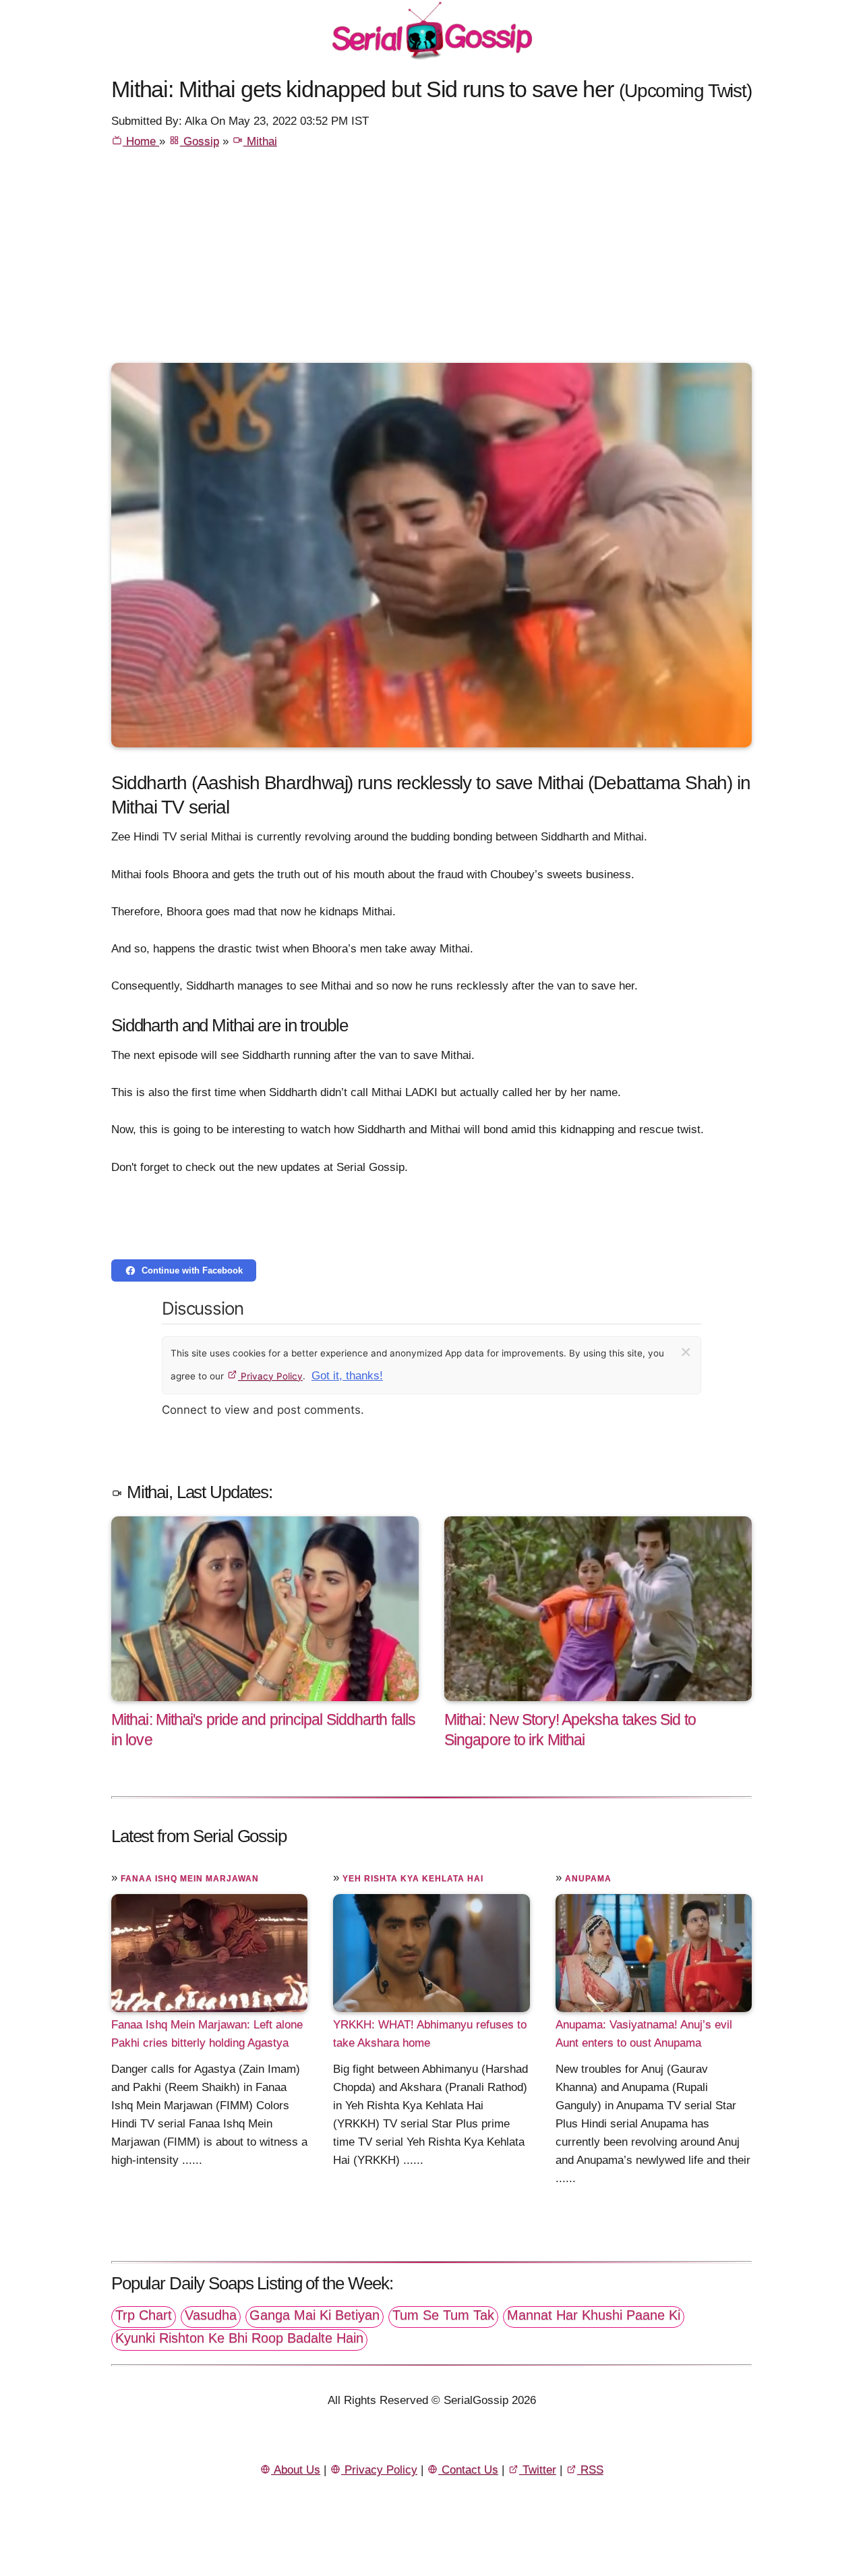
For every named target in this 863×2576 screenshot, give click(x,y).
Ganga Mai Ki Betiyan (315, 2315)
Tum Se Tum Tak (443, 2315)
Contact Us (468, 2470)
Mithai (260, 141)
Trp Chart (144, 2315)
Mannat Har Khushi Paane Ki (594, 2315)
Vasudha (211, 2315)
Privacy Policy (270, 1376)
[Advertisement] (431, 262)
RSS (590, 2470)
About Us (296, 2470)
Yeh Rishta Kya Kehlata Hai (413, 1879)
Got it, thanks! (347, 1376)
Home (141, 141)
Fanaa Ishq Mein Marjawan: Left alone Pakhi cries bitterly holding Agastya (207, 2034)
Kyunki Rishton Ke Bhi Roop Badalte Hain (239, 2338)
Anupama (588, 1879)
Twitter (538, 2470)
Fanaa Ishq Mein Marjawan (190, 1879)
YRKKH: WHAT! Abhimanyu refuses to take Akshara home (430, 2034)
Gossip (200, 141)
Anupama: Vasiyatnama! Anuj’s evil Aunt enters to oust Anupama (644, 2034)
